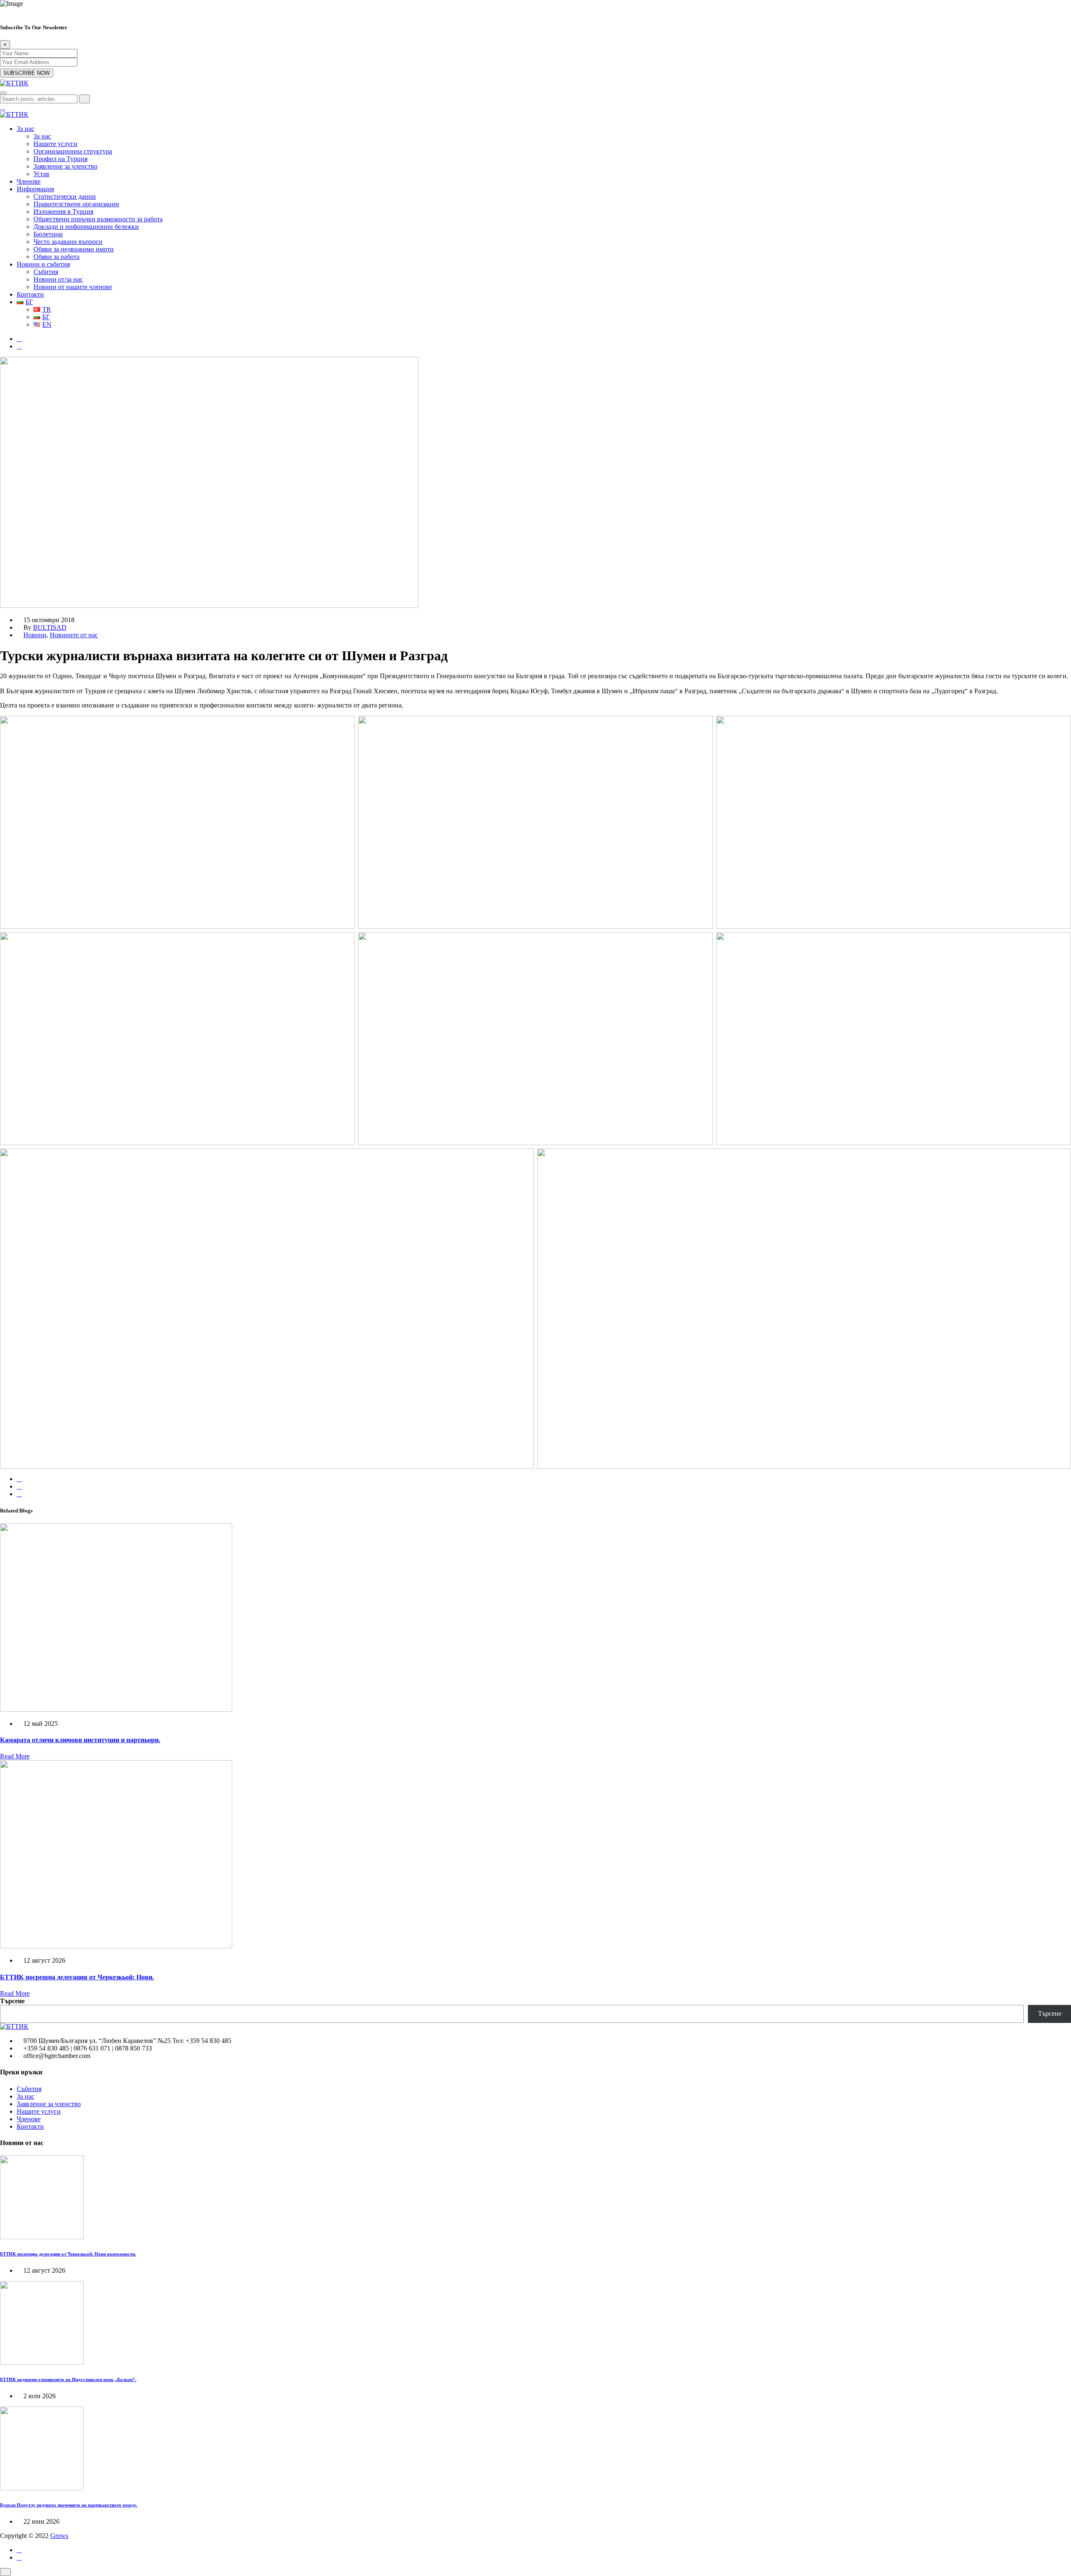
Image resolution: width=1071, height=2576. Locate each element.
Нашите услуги (55, 144)
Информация (35, 189)
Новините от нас (74, 635)
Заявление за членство (65, 166)
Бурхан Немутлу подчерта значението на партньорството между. (69, 2505)
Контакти (30, 294)
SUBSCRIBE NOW (27, 73)
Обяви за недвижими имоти (74, 249)
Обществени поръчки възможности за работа (98, 219)
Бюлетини (48, 234)
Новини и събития (43, 264)
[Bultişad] (14, 83)
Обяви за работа (56, 257)
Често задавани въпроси (68, 242)
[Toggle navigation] (3, 93)
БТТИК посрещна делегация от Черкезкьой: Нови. (77, 1977)
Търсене (12, 2001)
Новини (35, 635)
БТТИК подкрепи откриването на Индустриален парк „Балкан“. (68, 2379)
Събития (46, 272)
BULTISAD (50, 627)
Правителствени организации (76, 204)
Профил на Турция (60, 159)
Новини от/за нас (58, 279)
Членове (29, 181)
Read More (15, 1756)
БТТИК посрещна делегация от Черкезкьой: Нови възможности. (68, 2254)
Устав (41, 174)
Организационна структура (73, 151)
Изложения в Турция (63, 211)
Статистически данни (65, 196)
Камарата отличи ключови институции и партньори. (80, 1740)
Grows (59, 2536)
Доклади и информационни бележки (86, 227)
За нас (26, 129)
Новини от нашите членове (73, 287)
